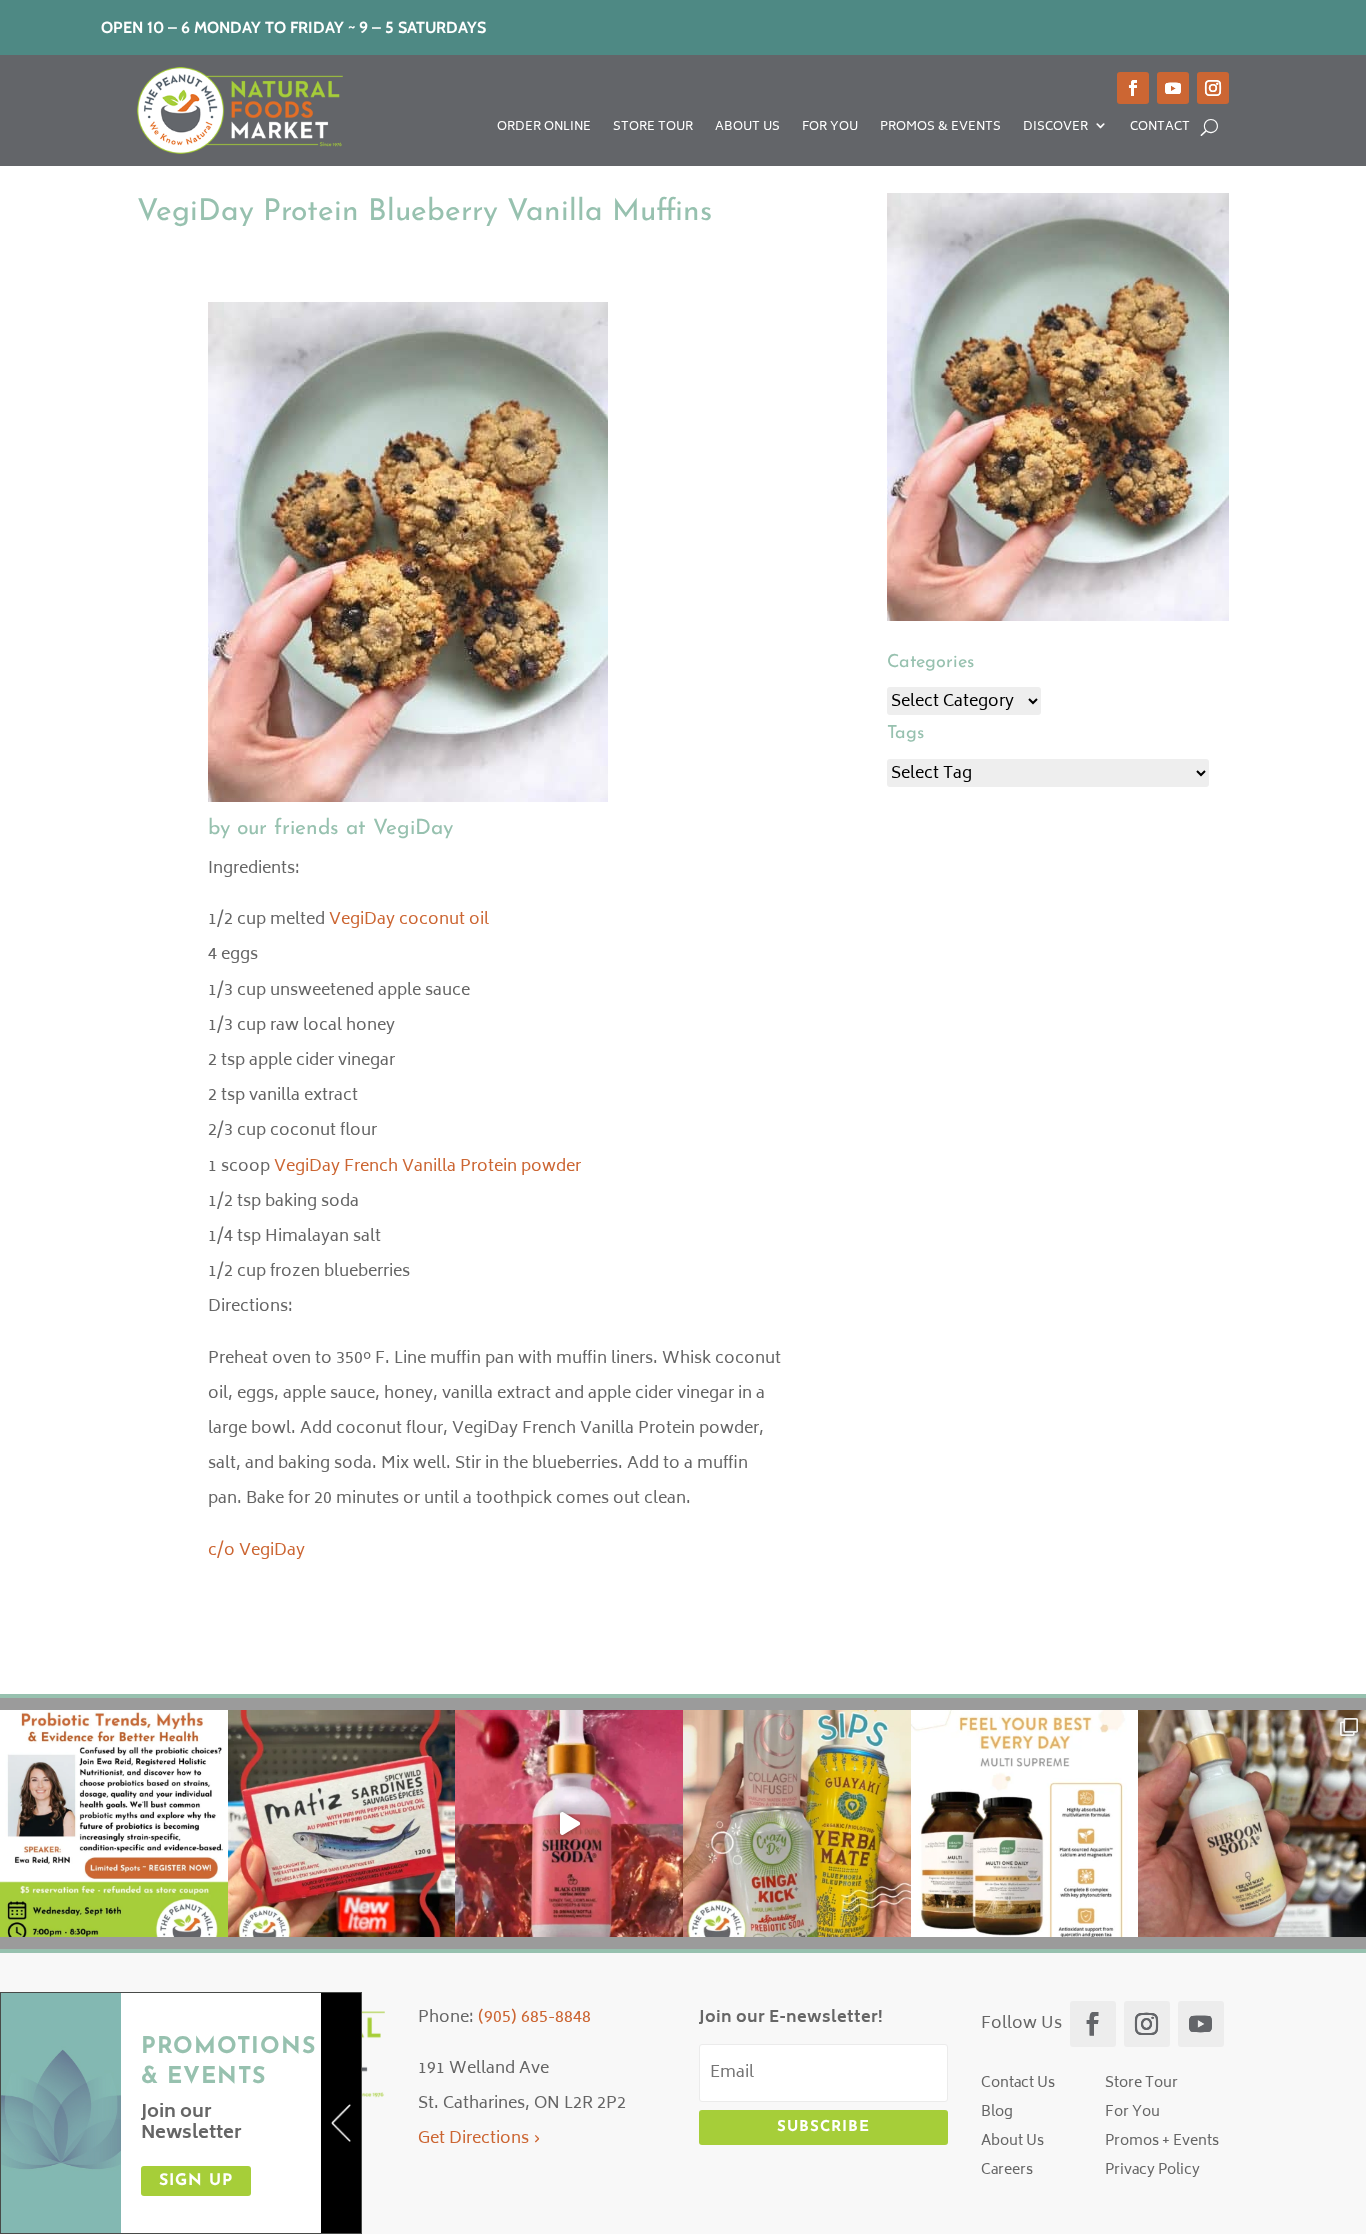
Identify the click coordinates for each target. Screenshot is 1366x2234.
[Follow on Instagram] (1213, 88)
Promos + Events (1162, 2141)
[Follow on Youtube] (1173, 88)
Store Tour (653, 129)
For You (830, 129)
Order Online (544, 129)
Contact (1160, 129)
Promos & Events (940, 129)
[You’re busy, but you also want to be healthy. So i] (1025, 1824)
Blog (997, 2112)
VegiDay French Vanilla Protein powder (427, 1167)
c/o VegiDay (256, 1551)
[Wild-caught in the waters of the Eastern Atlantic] (342, 1824)
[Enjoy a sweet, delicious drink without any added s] (1252, 1824)
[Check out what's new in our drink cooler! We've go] (797, 1824)
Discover (1055, 129)
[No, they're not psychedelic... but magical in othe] (569, 1824)
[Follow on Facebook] (1133, 88)
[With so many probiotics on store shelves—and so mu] (114, 1824)
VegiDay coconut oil (409, 920)
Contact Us (1018, 2083)
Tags (905, 734)
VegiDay (413, 828)
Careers (1007, 2170)
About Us (747, 129)
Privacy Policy (1152, 2170)
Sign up (196, 2181)
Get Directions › (479, 2139)
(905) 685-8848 (534, 2018)
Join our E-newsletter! (791, 2018)
